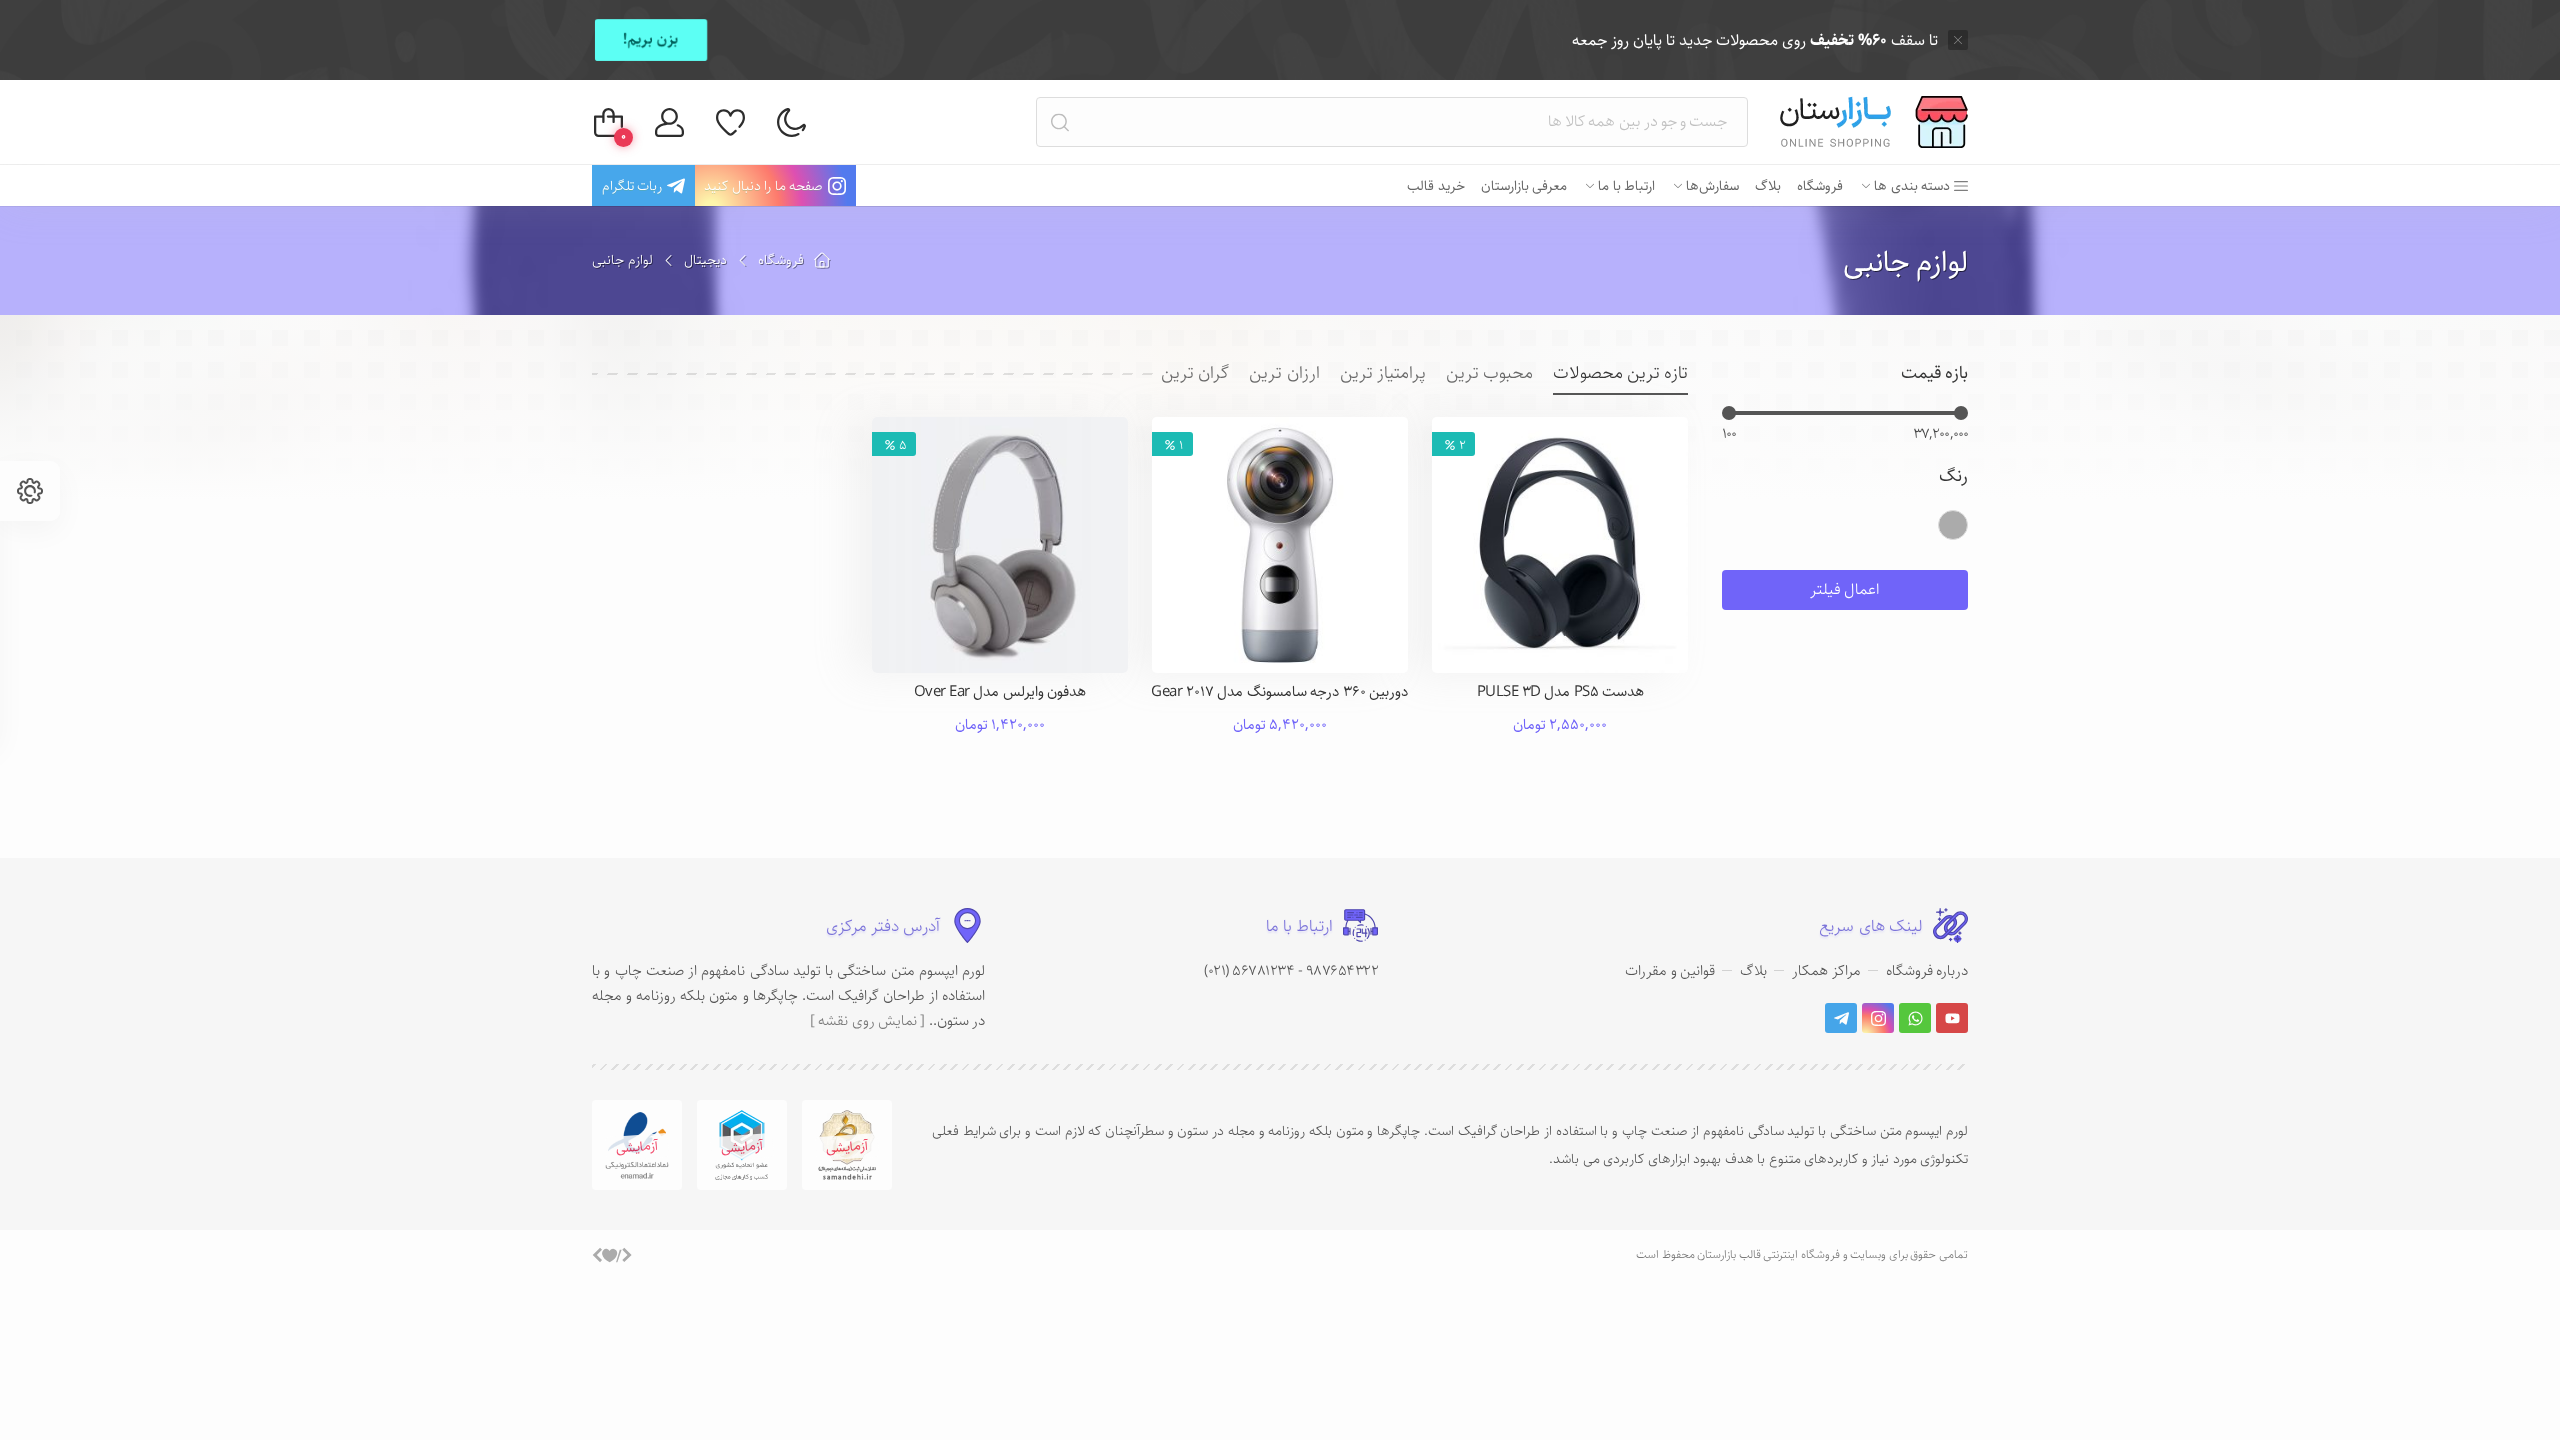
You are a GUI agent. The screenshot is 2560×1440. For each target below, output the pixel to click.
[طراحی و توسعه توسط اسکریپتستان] (612, 1255)
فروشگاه (781, 260)
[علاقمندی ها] (730, 122)
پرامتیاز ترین (1383, 373)
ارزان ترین (1284, 373)
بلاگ (1753, 970)
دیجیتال (705, 260)
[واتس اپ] (1915, 1018)
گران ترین (1195, 373)
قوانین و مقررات (1670, 970)
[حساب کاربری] (669, 122)
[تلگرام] (1841, 1018)
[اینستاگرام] (1878, 1018)
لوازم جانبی (1906, 262)
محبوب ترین (1489, 373)
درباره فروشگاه (1927, 970)
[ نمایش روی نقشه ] (867, 1020)
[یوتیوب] (1952, 1018)
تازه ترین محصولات (1620, 373)
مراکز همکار (1826, 970)
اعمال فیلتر (1845, 589)
